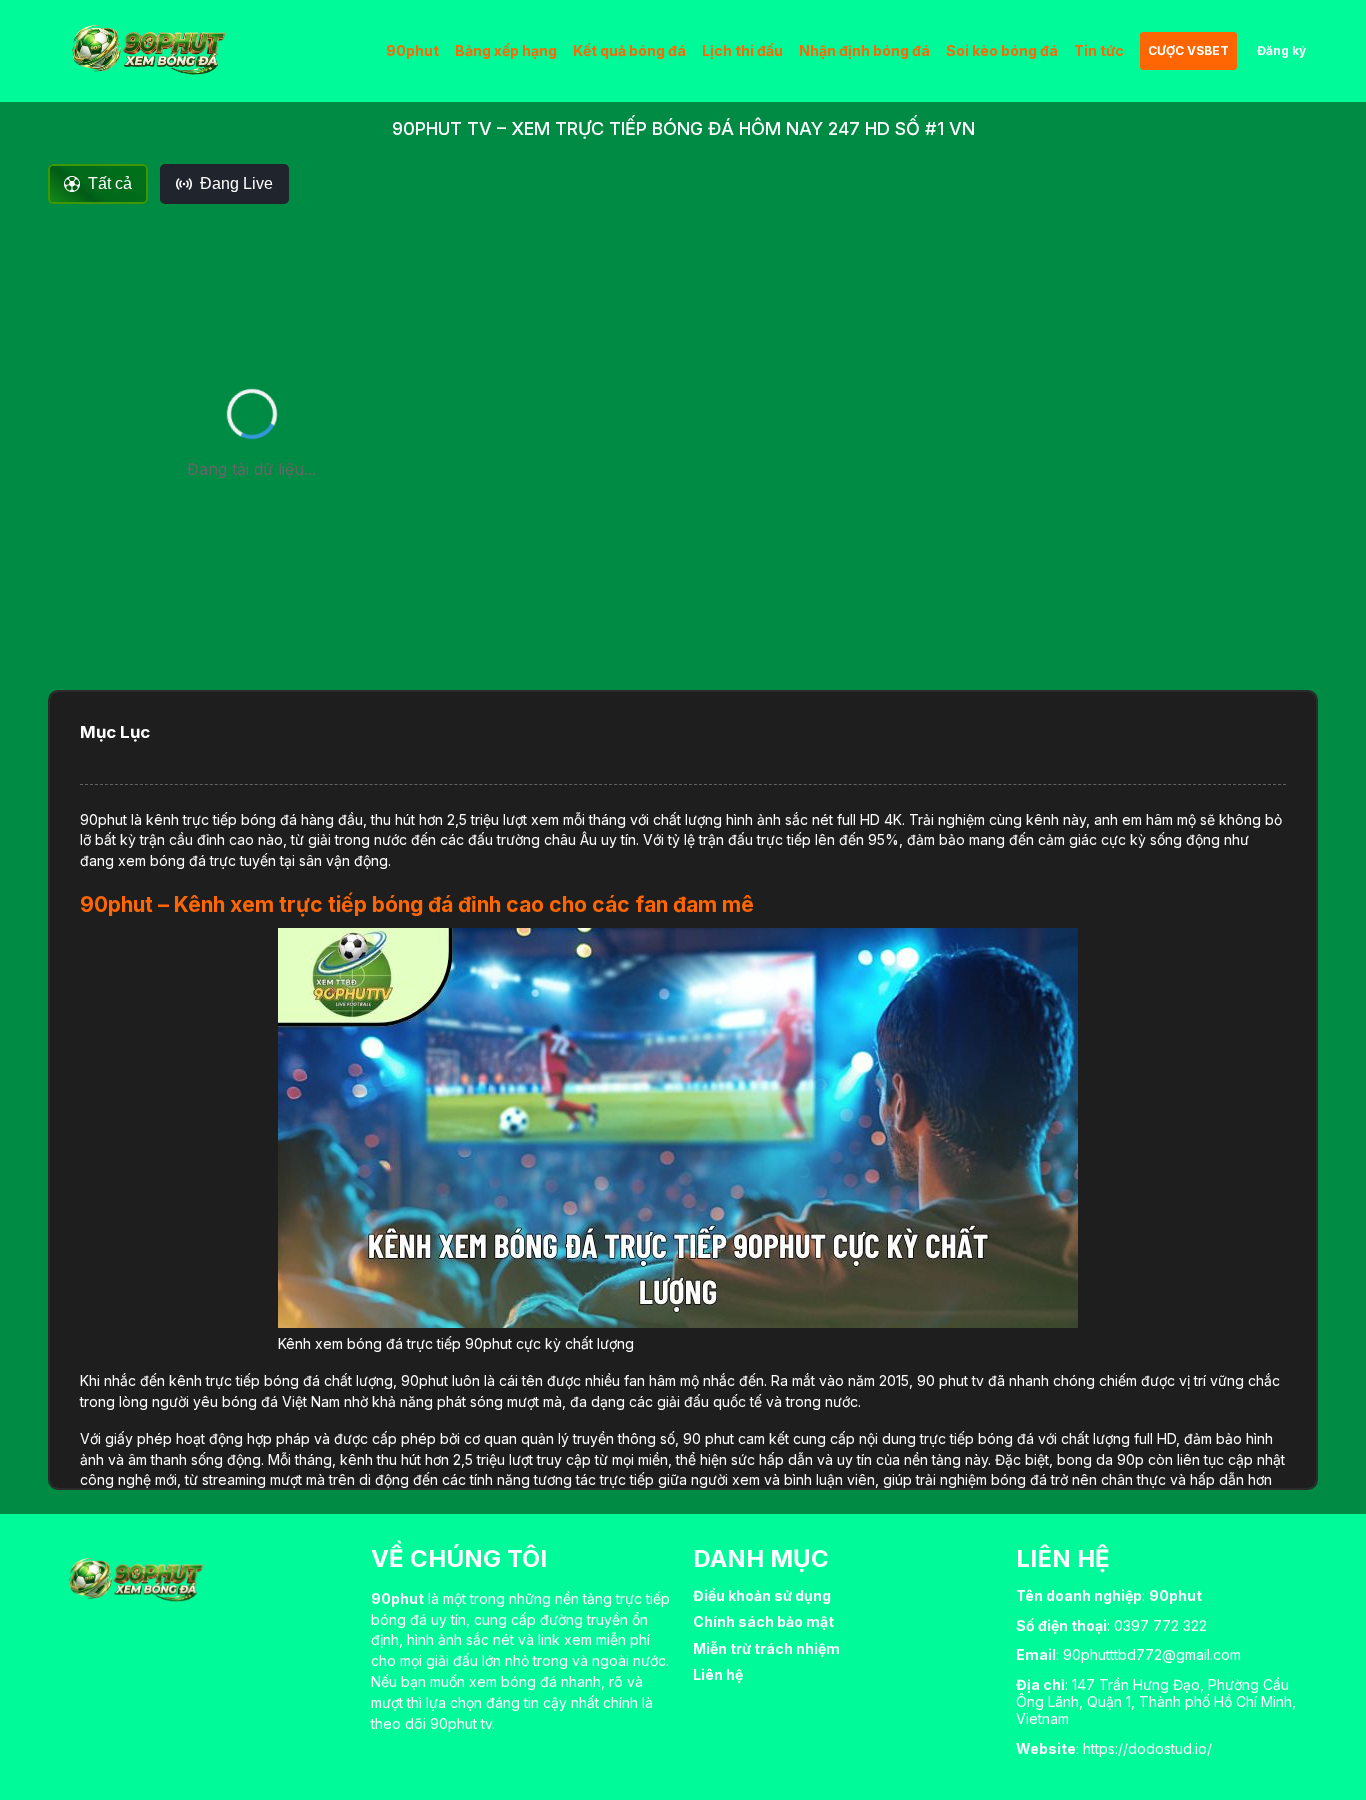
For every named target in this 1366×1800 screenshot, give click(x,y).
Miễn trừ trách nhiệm (766, 1648)
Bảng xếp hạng (506, 50)
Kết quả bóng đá (629, 50)
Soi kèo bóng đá (1002, 50)
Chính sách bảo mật (763, 1621)
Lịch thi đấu (742, 50)
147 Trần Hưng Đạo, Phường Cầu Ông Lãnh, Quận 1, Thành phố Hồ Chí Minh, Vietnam (1156, 1701)
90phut (412, 50)
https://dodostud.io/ (1147, 1748)
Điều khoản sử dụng (762, 1595)
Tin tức (1099, 50)
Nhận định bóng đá (864, 50)
